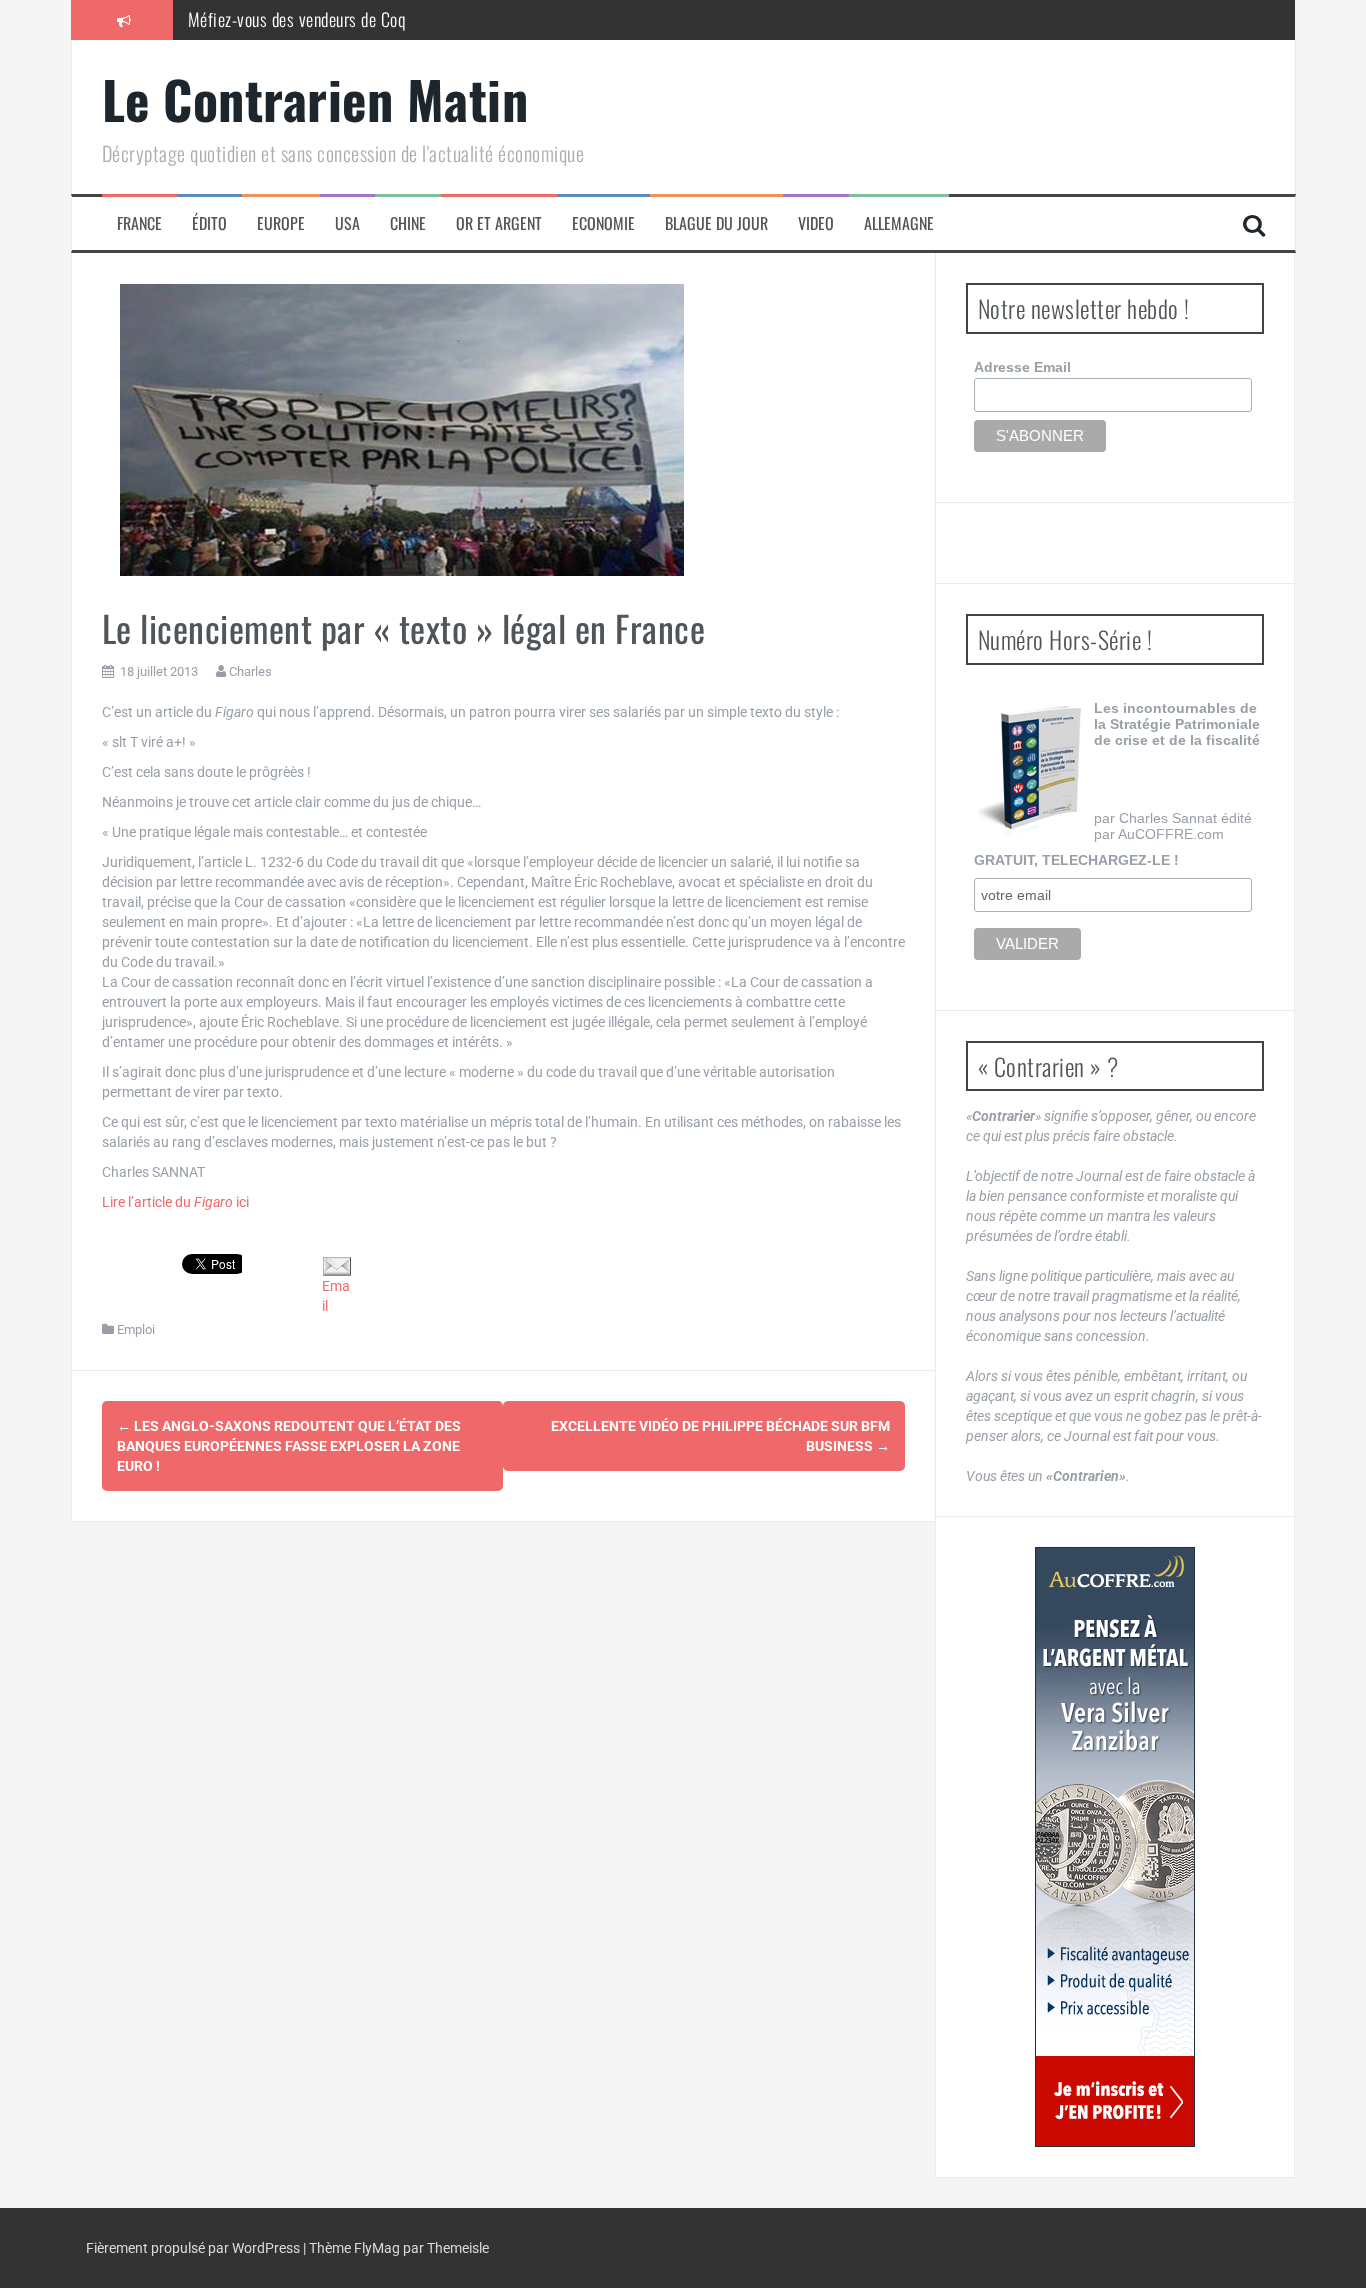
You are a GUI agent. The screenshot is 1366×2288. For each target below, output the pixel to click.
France (139, 223)
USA (347, 223)
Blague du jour (716, 223)
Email (336, 1295)
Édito (209, 223)
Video (816, 223)
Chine (408, 223)
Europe (281, 223)
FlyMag (377, 2248)
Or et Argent (499, 223)
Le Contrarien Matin (315, 98)
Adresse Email (1022, 367)
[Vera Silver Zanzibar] (1115, 1847)
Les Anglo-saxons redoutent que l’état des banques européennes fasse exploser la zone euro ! (289, 1446)
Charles (250, 671)
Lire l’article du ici (175, 1202)
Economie (603, 223)
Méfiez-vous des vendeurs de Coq (297, 19)
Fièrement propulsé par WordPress (194, 2248)
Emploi (136, 1329)
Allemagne (899, 223)
